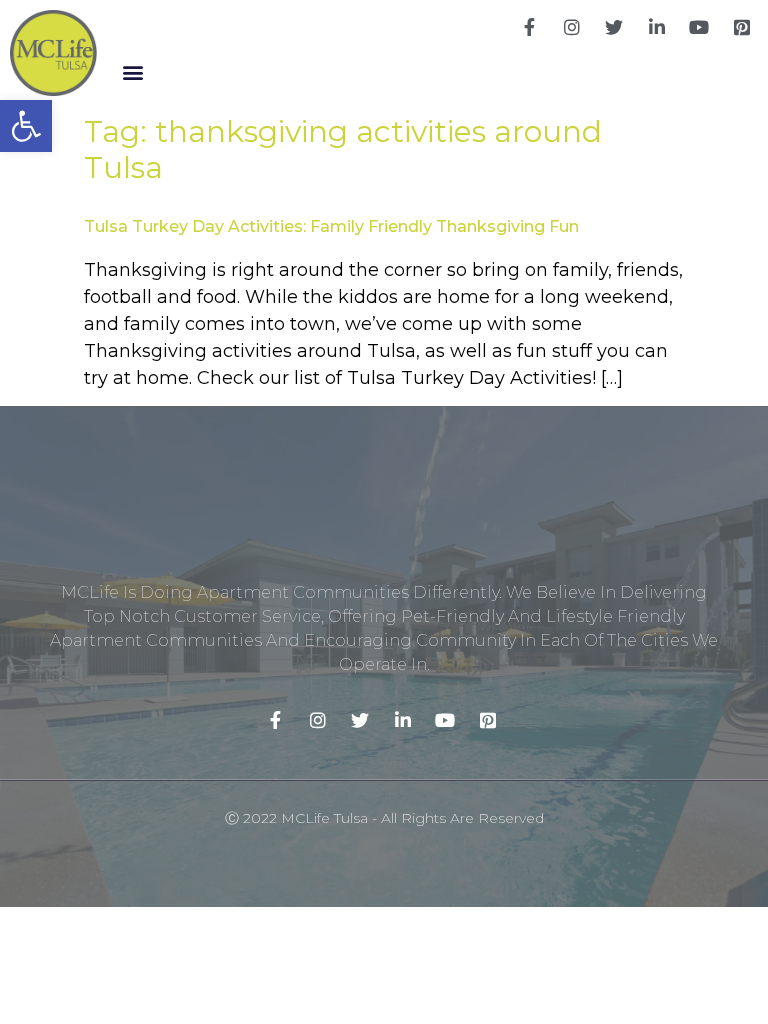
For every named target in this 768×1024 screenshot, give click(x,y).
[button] (133, 72)
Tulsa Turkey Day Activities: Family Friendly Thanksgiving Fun (331, 226)
